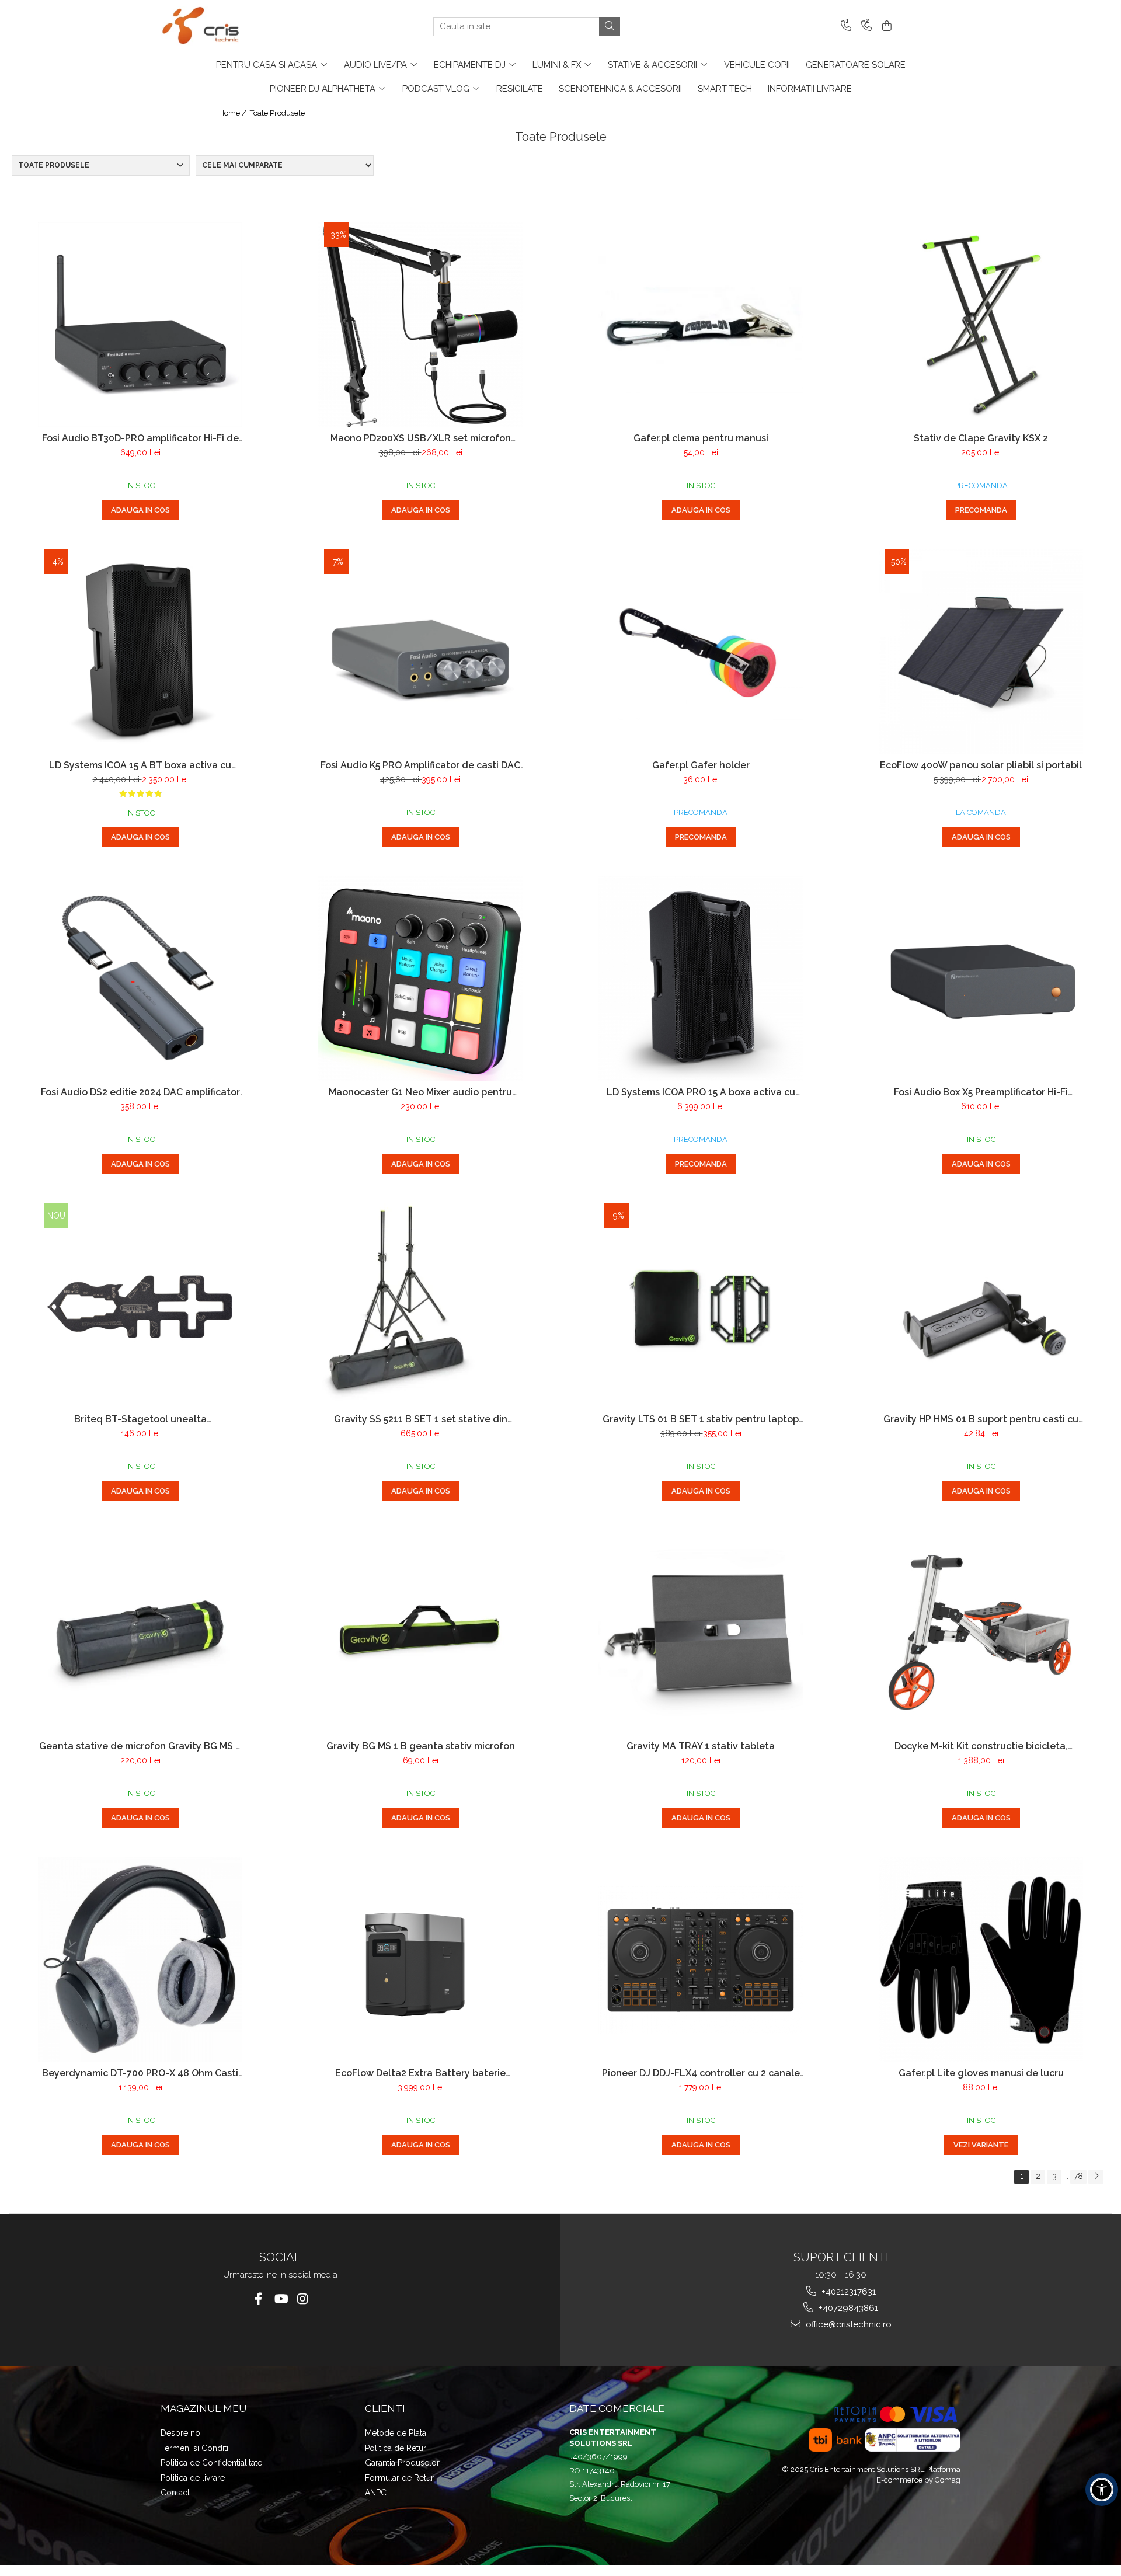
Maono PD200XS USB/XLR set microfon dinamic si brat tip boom (421, 438)
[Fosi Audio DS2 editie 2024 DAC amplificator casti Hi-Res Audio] (140, 979)
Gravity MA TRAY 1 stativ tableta (701, 1746)
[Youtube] (281, 2299)
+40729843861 (847, 2308)
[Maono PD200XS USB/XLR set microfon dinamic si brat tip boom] (420, 325)
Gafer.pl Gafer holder (701, 765)
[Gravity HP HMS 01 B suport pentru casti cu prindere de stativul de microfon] (981, 1306)
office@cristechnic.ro (847, 2324)
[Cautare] (610, 27)
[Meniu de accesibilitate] (1102, 2490)
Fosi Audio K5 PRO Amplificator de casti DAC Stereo (420, 765)
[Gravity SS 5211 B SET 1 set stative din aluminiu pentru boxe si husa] (420, 1306)
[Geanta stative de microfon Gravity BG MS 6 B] (140, 1632)
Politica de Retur (396, 2448)
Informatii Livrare (810, 89)
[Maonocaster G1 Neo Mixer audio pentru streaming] (420, 979)
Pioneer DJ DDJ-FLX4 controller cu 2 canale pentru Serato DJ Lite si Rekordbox (701, 2073)
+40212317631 (847, 2292)
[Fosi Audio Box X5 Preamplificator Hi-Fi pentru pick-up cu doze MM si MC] (981, 979)
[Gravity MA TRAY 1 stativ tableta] (701, 1632)
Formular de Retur (399, 2478)
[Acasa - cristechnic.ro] (219, 26)
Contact (175, 2493)
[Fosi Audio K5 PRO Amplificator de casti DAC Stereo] (420, 652)
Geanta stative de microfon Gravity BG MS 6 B (140, 1746)
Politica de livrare (193, 2478)
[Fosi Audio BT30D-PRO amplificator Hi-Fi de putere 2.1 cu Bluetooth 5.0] (140, 325)
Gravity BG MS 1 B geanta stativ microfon (421, 1746)
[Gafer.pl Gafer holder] (701, 651)
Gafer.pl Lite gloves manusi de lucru (981, 2073)
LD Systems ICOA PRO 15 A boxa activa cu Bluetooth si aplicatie (701, 1092)
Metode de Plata (396, 2433)
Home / (234, 113)
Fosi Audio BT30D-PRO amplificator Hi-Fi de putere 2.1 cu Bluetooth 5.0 (140, 438)
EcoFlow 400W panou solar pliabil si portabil (981, 765)
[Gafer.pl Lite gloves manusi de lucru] (981, 1959)
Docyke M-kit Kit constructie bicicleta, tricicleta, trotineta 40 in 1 (981, 1746)
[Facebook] (258, 2299)
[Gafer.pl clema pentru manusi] (701, 325)
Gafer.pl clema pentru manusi (701, 438)
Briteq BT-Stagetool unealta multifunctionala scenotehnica (140, 1419)
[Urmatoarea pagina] (1096, 2177)
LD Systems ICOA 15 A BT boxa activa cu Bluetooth (140, 765)
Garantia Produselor (402, 2463)
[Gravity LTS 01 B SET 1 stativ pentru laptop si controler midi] (701, 1306)
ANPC (376, 2493)
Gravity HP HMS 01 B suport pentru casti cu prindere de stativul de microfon (981, 1419)
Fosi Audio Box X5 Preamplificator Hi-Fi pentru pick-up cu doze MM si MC (981, 1092)
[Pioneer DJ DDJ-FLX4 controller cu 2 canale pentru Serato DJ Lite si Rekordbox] (701, 1960)
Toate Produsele (277, 113)
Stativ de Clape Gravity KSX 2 (981, 438)
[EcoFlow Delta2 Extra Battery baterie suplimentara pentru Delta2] (420, 1960)
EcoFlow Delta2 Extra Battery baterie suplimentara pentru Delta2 (420, 2073)
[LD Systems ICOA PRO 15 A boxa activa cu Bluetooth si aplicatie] (701, 979)
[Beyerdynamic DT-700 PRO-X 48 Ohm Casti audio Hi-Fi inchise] (140, 1959)
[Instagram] (303, 2299)
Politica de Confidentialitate (211, 2463)
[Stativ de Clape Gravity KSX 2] (981, 325)
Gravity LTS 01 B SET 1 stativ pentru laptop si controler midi (701, 1419)
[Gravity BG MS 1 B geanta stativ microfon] (420, 1632)
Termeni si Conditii (195, 2448)
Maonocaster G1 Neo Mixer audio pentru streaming (420, 1092)
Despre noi (181, 2433)
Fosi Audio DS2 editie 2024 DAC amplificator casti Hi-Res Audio (140, 1092)
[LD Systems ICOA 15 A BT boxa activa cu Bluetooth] (140, 652)
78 (1078, 2176)
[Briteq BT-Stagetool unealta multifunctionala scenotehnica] (140, 1306)
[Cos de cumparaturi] (885, 27)
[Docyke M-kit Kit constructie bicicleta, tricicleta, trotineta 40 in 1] (981, 1632)
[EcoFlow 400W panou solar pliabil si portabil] (981, 652)
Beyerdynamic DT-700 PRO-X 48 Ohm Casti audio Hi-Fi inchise (140, 2073)
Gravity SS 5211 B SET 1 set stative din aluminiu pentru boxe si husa (421, 1419)
